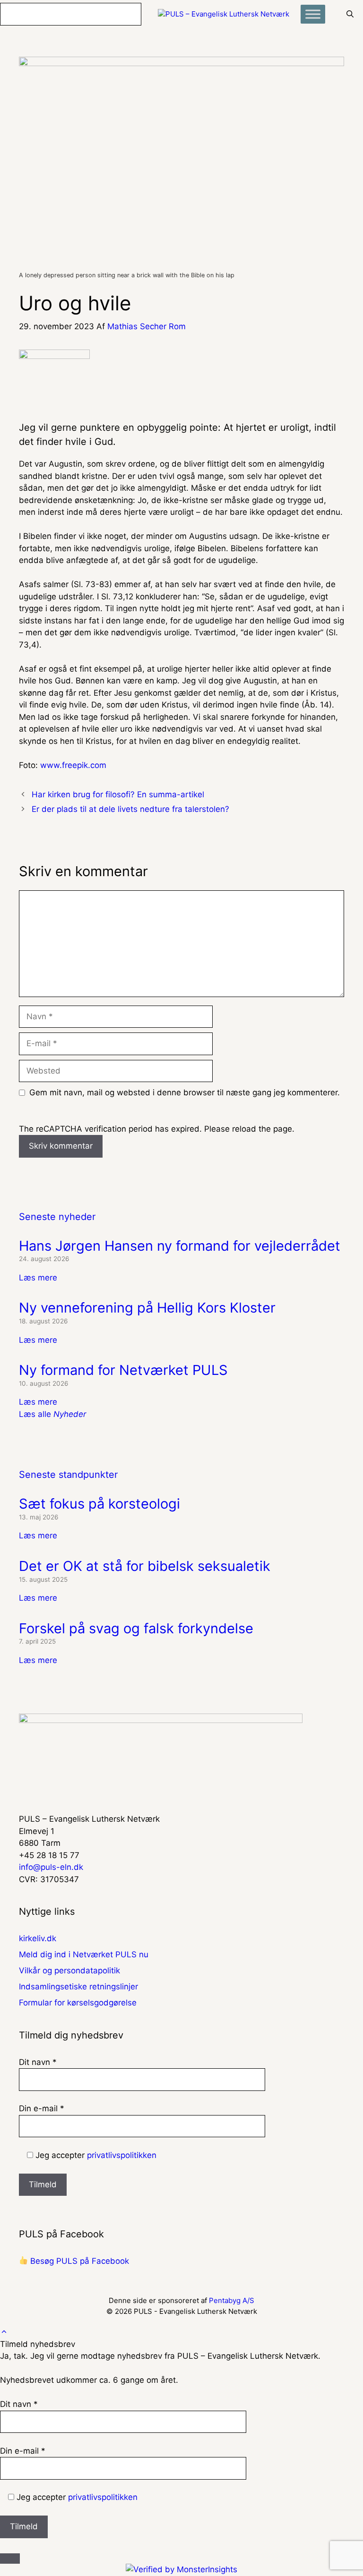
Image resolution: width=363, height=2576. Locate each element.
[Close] (10, 2559)
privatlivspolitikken (122, 2155)
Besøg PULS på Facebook (78, 2261)
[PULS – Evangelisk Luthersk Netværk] (224, 14)
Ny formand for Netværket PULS (123, 1370)
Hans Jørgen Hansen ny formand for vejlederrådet (180, 1246)
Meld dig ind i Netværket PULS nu (84, 1954)
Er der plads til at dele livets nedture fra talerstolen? (130, 809)
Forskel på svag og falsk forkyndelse (136, 1628)
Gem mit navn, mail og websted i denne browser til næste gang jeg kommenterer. (185, 1092)
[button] (4, 2332)
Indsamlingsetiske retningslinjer (78, 1987)
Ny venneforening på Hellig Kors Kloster (147, 1308)
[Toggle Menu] (313, 14)
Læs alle (52, 1414)
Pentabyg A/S (232, 2300)
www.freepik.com (73, 765)
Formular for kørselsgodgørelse (78, 2003)
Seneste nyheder (57, 1217)
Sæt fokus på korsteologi (99, 1504)
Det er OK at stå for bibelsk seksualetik (145, 1566)
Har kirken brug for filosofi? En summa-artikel (118, 794)
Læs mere (38, 1278)
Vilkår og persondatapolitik (69, 1970)
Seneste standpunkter (68, 1475)
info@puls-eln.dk (51, 1867)
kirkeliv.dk (38, 1938)
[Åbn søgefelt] (350, 14)
